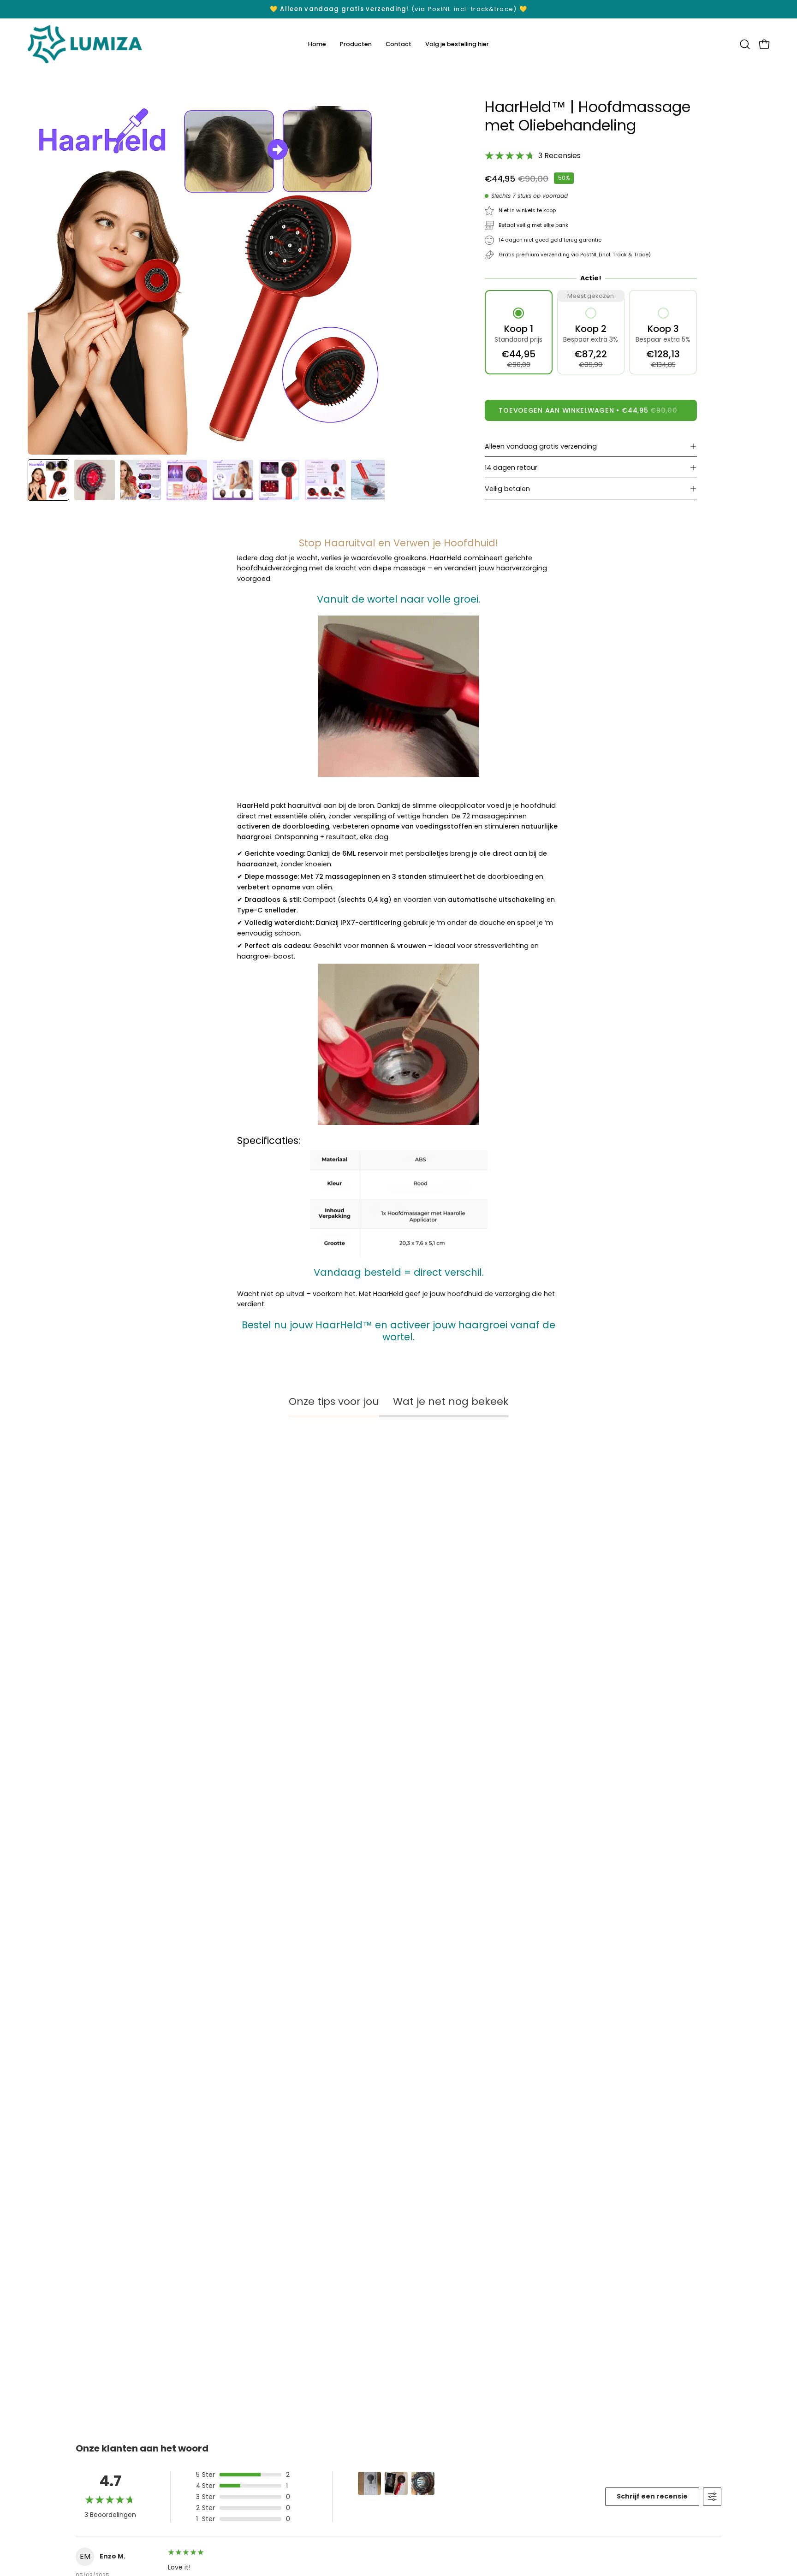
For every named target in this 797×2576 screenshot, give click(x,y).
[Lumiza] (85, 44)
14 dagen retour (511, 468)
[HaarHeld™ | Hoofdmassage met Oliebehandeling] (48, 480)
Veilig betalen (507, 489)
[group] (398, 9)
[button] (745, 44)
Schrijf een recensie (652, 2496)
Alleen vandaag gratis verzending (541, 446)
